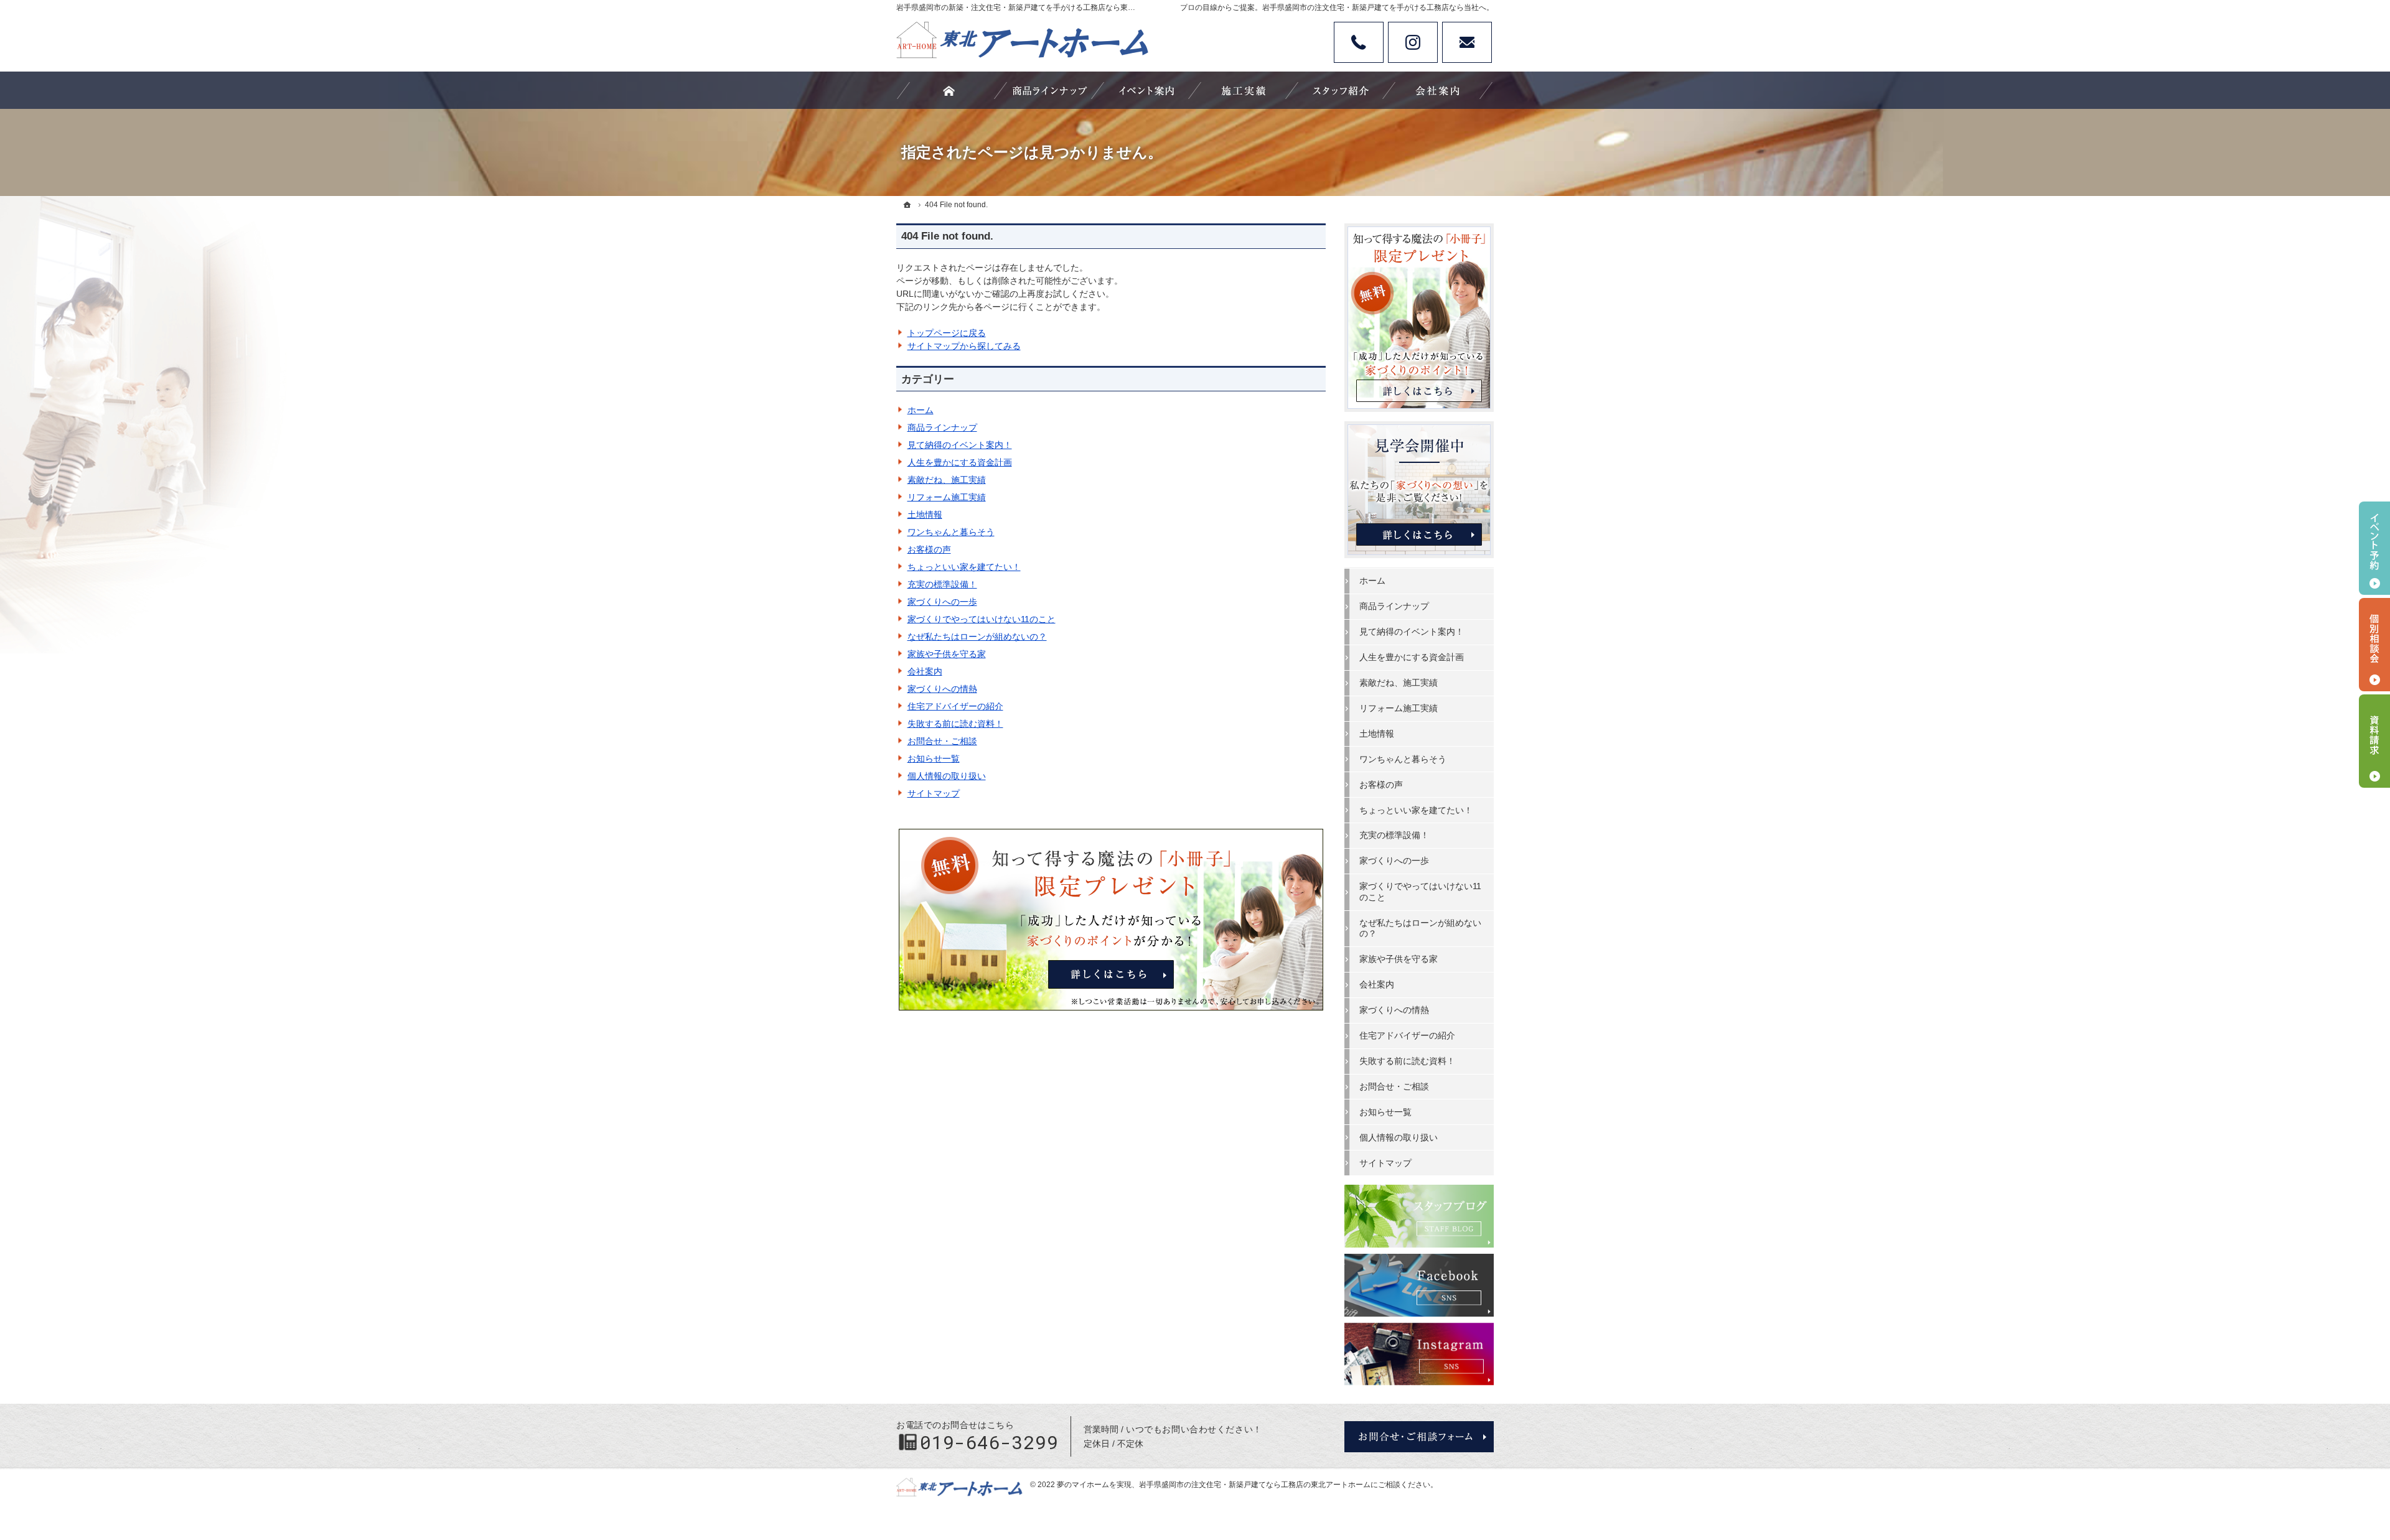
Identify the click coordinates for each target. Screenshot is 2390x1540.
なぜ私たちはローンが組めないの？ (977, 637)
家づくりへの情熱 (942, 689)
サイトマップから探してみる (964, 346)
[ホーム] (907, 205)
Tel (1359, 42)
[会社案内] (1438, 90)
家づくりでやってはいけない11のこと (982, 619)
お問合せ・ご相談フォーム (1419, 1437)
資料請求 (2374, 741)
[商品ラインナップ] (1049, 90)
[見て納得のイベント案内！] (1146, 90)
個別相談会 (2374, 645)
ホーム (921, 410)
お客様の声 (929, 549)
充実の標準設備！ (942, 584)
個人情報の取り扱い (947, 776)
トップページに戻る (947, 333)
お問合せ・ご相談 (942, 741)
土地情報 (925, 515)
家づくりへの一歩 (942, 602)
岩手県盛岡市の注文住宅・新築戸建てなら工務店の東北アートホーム (1255, 1485)
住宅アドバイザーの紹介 (955, 706)
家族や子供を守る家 (947, 654)
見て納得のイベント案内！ (960, 445)
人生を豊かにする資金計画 (960, 462)
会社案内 (925, 671)
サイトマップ (934, 793)
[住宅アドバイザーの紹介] (1341, 90)
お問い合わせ (1467, 42)
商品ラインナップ (942, 427)
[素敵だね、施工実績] (1244, 90)
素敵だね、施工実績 (947, 480)
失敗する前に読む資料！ (955, 724)
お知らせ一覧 (934, 758)
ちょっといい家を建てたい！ (964, 567)
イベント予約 (2374, 548)
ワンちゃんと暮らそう (951, 532)
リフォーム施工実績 (947, 497)
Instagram (1413, 42)
